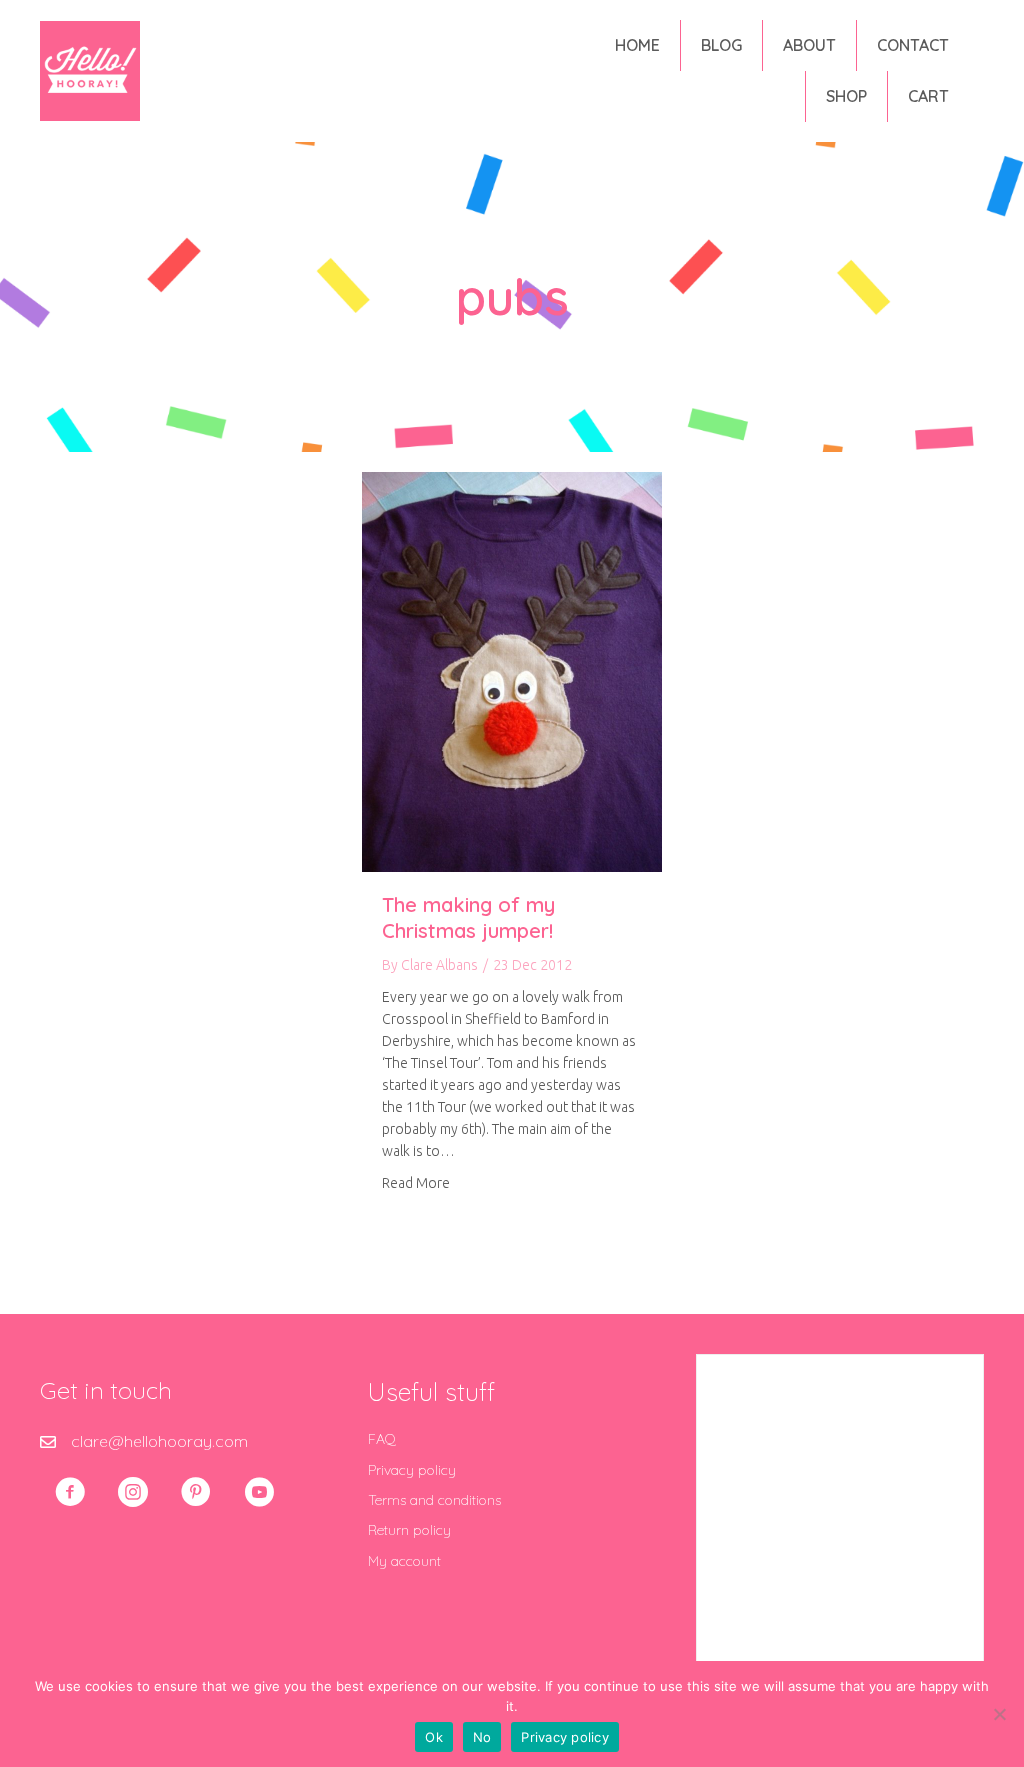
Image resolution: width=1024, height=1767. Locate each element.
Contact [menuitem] (913, 45)
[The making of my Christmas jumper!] (512, 670)
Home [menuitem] (637, 45)
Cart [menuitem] (928, 96)
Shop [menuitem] (846, 96)
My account (404, 1561)
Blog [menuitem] (721, 45)
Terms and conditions (434, 1500)
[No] (999, 1714)
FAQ (382, 1439)
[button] (70, 1492)
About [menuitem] (809, 45)
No (482, 1737)
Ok (434, 1737)
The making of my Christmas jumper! (468, 917)
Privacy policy (412, 1470)
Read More (416, 1182)
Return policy (409, 1530)
